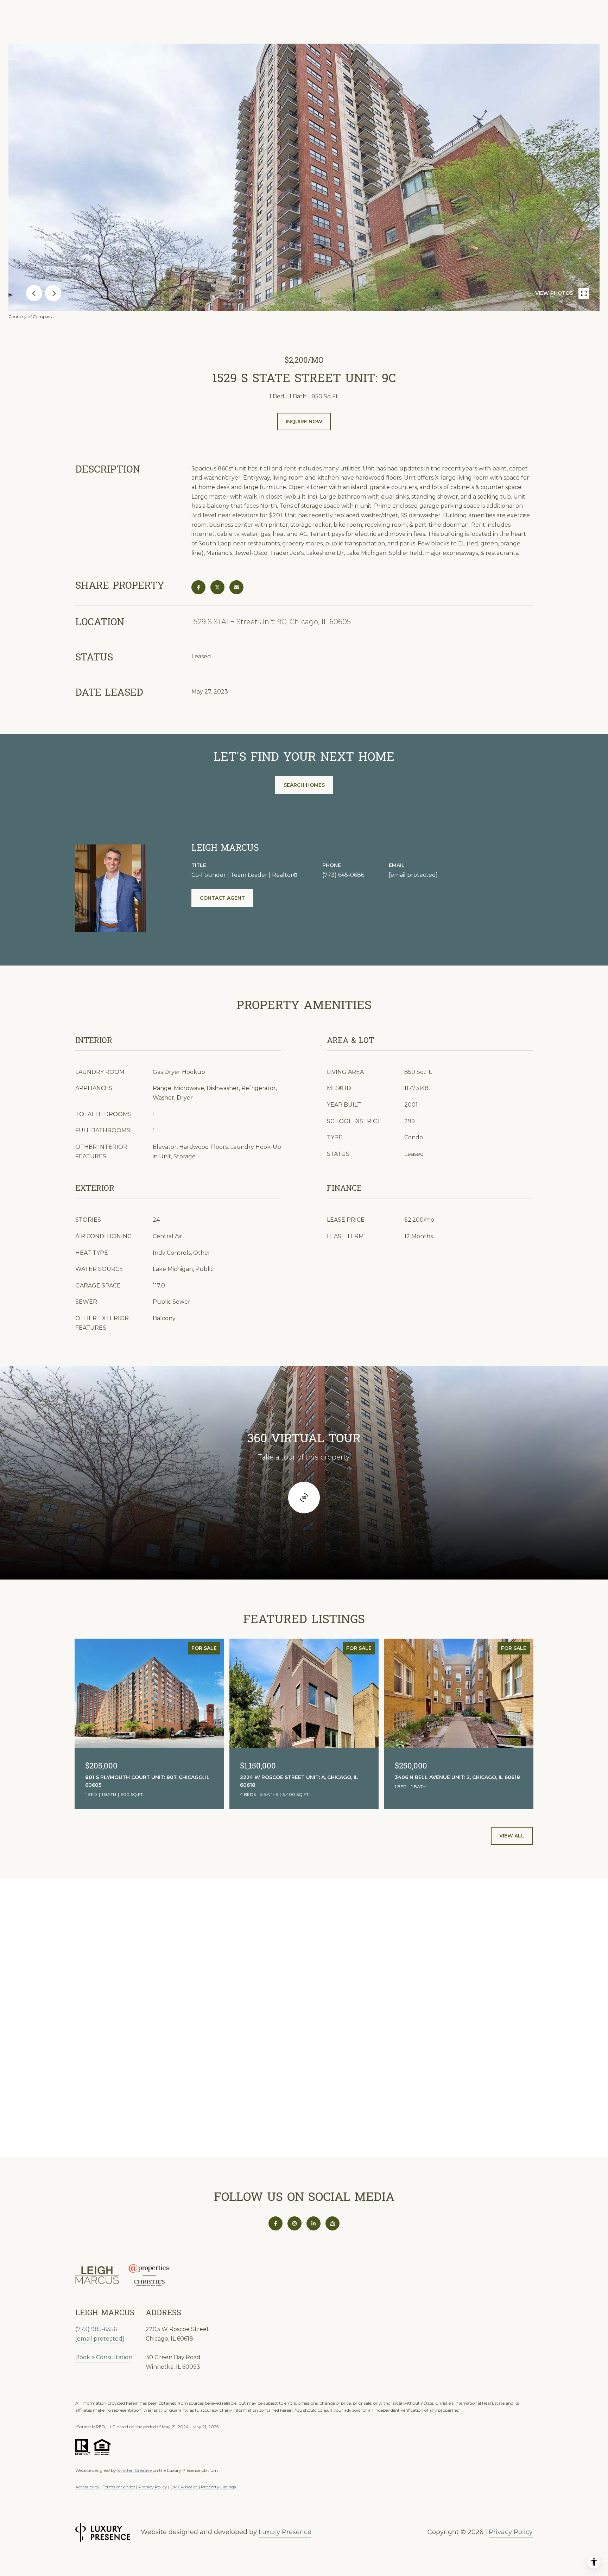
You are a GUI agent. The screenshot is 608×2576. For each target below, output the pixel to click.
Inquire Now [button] (304, 422)
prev (34, 293)
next (53, 293)
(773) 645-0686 (343, 875)
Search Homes (304, 785)
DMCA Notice (184, 2487)
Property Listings (218, 2487)
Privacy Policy (153, 2487)
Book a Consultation (104, 2357)
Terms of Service (119, 2487)
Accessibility (87, 2487)
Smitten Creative (135, 2470)
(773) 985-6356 (96, 2329)
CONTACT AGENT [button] (222, 898)
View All (512, 1836)
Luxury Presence (285, 2532)
